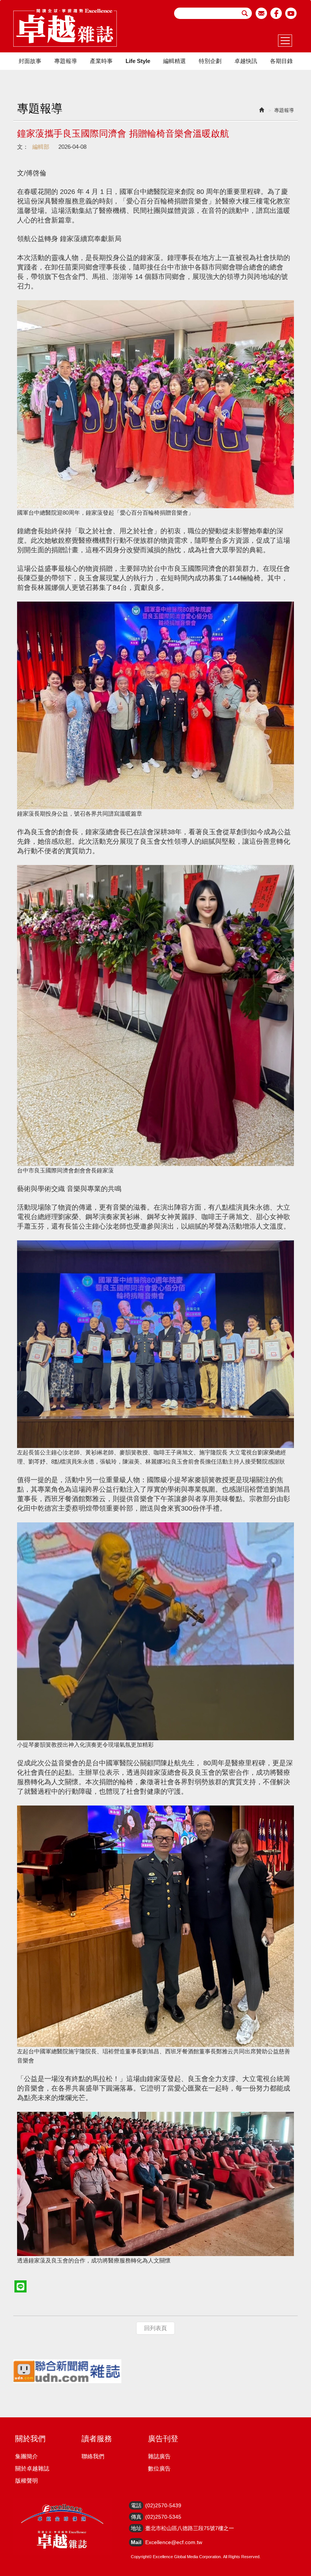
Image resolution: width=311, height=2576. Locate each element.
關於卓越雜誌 (32, 2468)
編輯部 (41, 147)
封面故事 (30, 61)
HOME (65, 28)
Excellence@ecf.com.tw (174, 2542)
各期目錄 (281, 61)
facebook (276, 13)
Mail (136, 2542)
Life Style (138, 61)
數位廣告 (159, 2468)
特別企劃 (210, 61)
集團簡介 (27, 2456)
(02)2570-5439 (163, 2505)
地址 (136, 2528)
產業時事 (101, 61)
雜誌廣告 (159, 2456)
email (262, 13)
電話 (136, 2505)
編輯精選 (174, 61)
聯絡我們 (93, 2456)
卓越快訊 (246, 61)
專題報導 (66, 61)
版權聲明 (27, 2481)
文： (23, 147)
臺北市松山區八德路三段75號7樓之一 (190, 2528)
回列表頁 (155, 2328)
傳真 (136, 2517)
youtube (291, 13)
